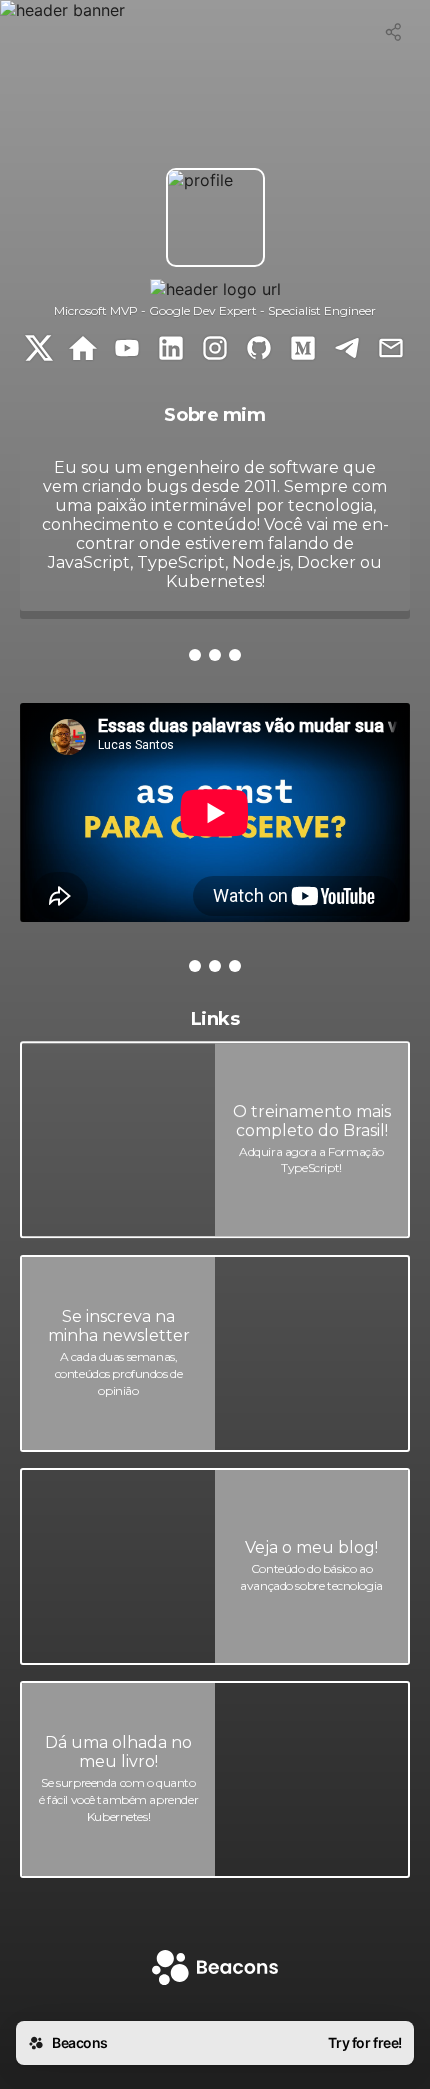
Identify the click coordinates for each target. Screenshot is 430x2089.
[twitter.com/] (39, 350)
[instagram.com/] (215, 350)
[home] (215, 1969)
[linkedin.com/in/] (171, 350)
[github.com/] (259, 350)
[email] (391, 350)
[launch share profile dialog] (394, 32)
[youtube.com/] (127, 350)
